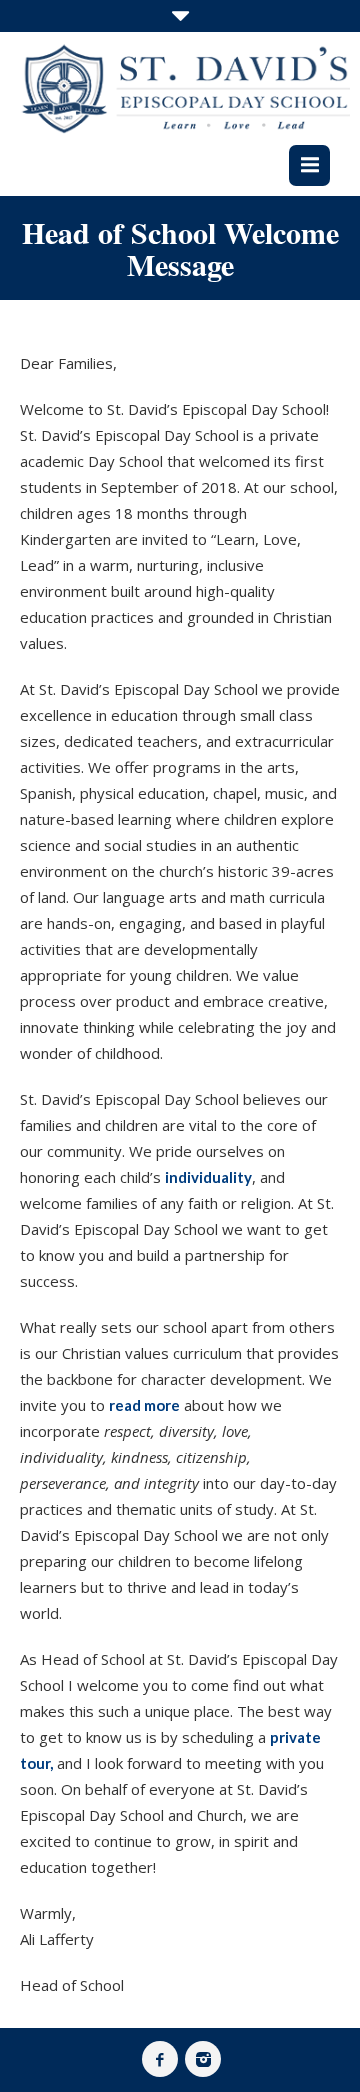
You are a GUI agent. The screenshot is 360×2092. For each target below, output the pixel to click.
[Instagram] (203, 2059)
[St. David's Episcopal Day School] (185, 88)
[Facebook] (160, 2059)
